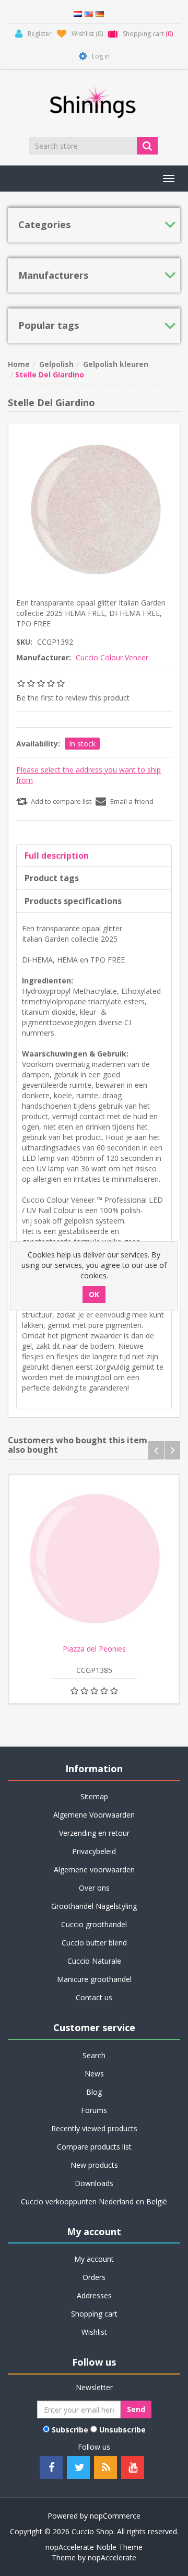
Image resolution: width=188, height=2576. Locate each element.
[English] (89, 13)
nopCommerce (115, 2516)
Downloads (94, 2183)
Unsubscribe (122, 2430)
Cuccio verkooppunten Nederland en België (94, 2201)
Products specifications (73, 901)
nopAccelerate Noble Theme (94, 2547)
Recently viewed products (94, 2128)
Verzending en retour (94, 1833)
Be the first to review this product (73, 698)
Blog (94, 2092)
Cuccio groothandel (94, 1924)
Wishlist (94, 2332)
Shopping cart (94, 2314)
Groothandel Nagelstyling (94, 1906)
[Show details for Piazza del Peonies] (94, 1560)
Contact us (94, 1997)
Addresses (94, 2295)
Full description (57, 856)
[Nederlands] (78, 13)
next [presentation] (172, 1450)
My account (94, 2259)
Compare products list (94, 2147)
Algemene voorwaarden (94, 1869)
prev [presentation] (156, 1450)
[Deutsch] (100, 13)
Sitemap (94, 1796)
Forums (94, 2110)
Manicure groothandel (94, 1979)
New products (94, 2165)
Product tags (52, 878)
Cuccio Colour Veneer (112, 657)
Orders (94, 2277)
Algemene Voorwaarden (94, 1815)
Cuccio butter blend (94, 1943)
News (94, 2074)
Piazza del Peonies (94, 1649)
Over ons (94, 1888)
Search (94, 2055)
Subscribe (70, 2430)
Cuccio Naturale (94, 1961)
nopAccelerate (112, 2557)
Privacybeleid (94, 1851)
